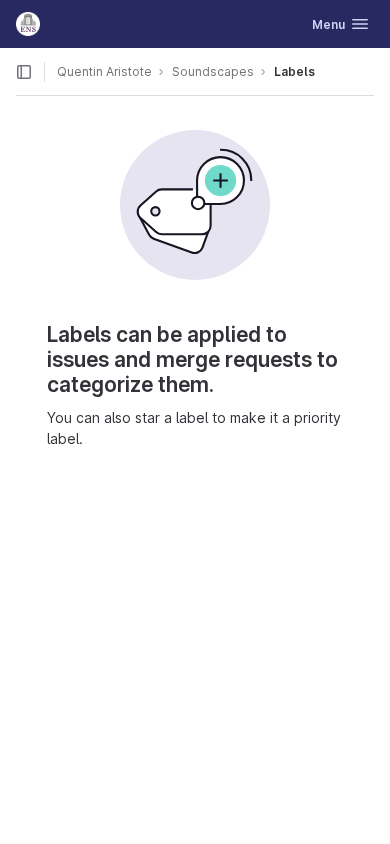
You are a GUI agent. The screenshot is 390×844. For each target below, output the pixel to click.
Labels (294, 71)
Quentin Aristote (104, 71)
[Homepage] (28, 24)
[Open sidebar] (24, 72)
